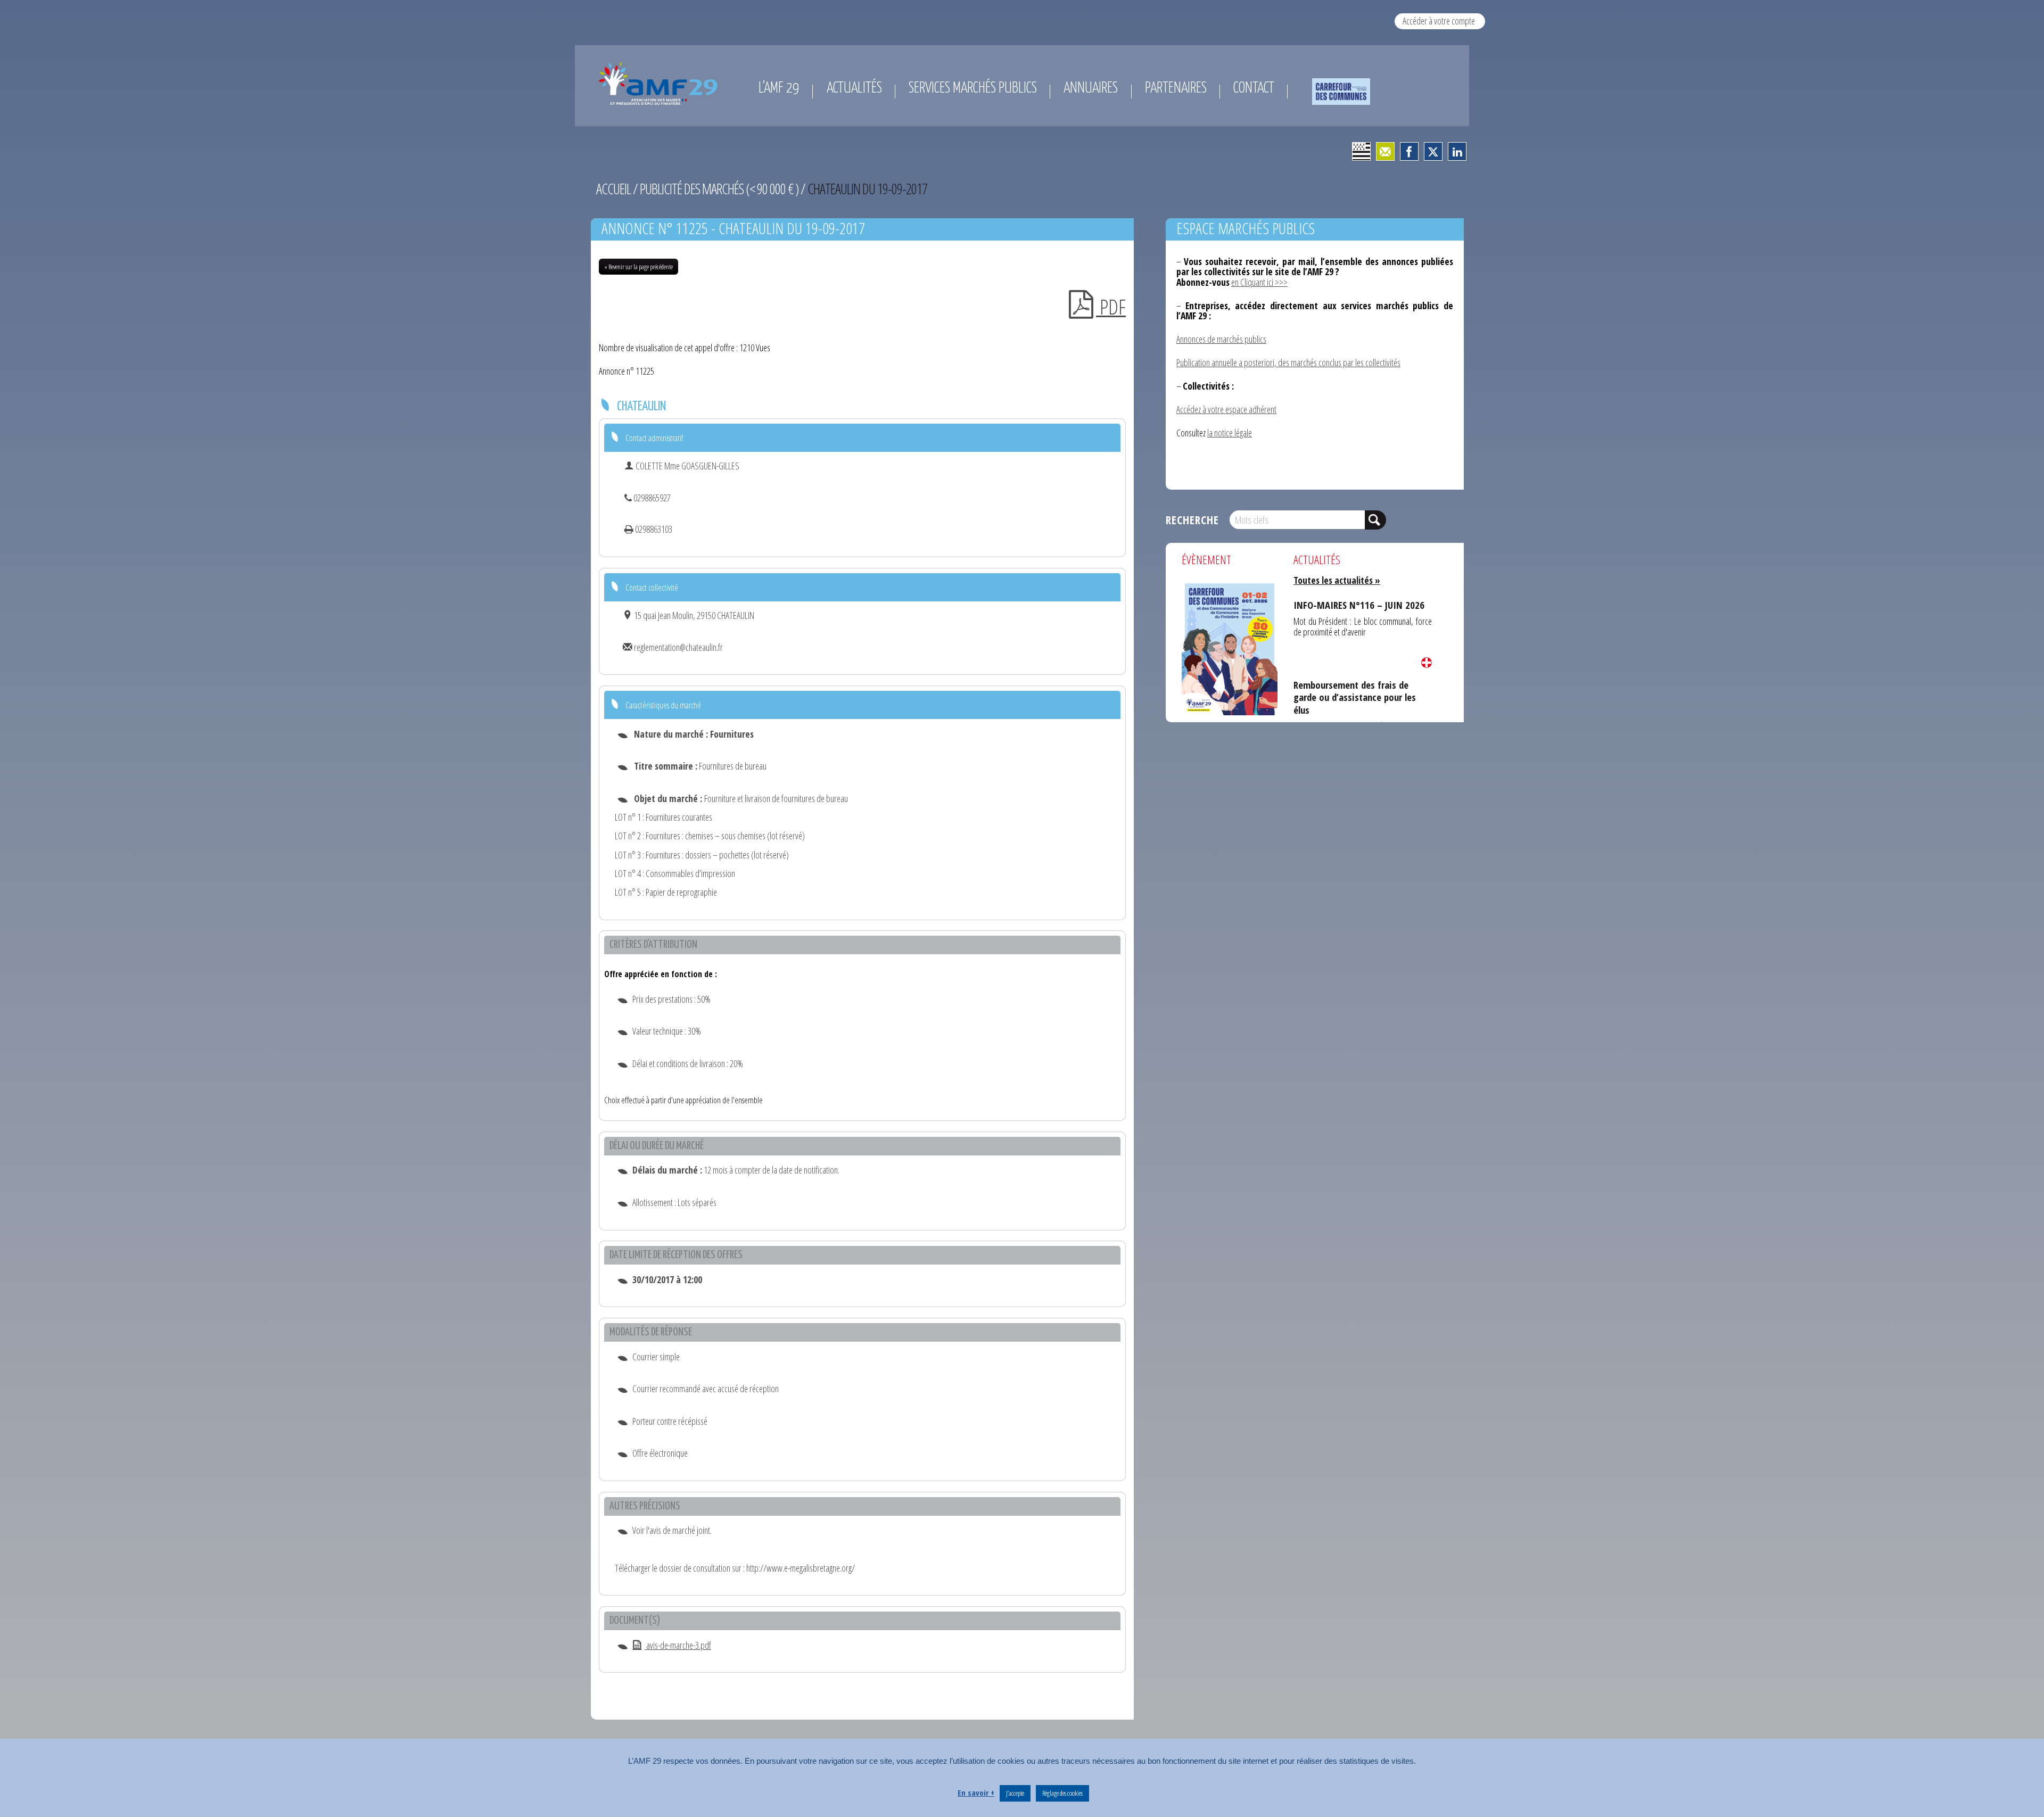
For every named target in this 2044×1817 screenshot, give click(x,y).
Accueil (613, 189)
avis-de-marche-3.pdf (678, 1645)
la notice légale (1230, 433)
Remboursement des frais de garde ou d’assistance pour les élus (1361, 687)
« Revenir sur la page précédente (638, 267)
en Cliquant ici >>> (1259, 282)
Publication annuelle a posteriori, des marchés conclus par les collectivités (1288, 362)
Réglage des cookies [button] (1062, 1793)
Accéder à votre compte (1439, 21)
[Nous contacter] (1385, 151)
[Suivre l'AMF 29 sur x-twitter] (1433, 151)
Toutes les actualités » (1337, 580)
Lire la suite (1427, 663)
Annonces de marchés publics (1221, 339)
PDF (1111, 307)
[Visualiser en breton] (1361, 151)
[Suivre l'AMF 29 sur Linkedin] (1457, 151)
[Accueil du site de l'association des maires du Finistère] (660, 84)
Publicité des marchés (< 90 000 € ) (719, 189)
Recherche (1192, 520)
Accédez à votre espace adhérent (1226, 409)
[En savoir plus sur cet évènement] (1230, 648)
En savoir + (976, 1793)
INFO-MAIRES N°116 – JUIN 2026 (1347, 602)
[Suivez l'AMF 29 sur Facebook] (1409, 151)
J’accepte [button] (1015, 1793)
